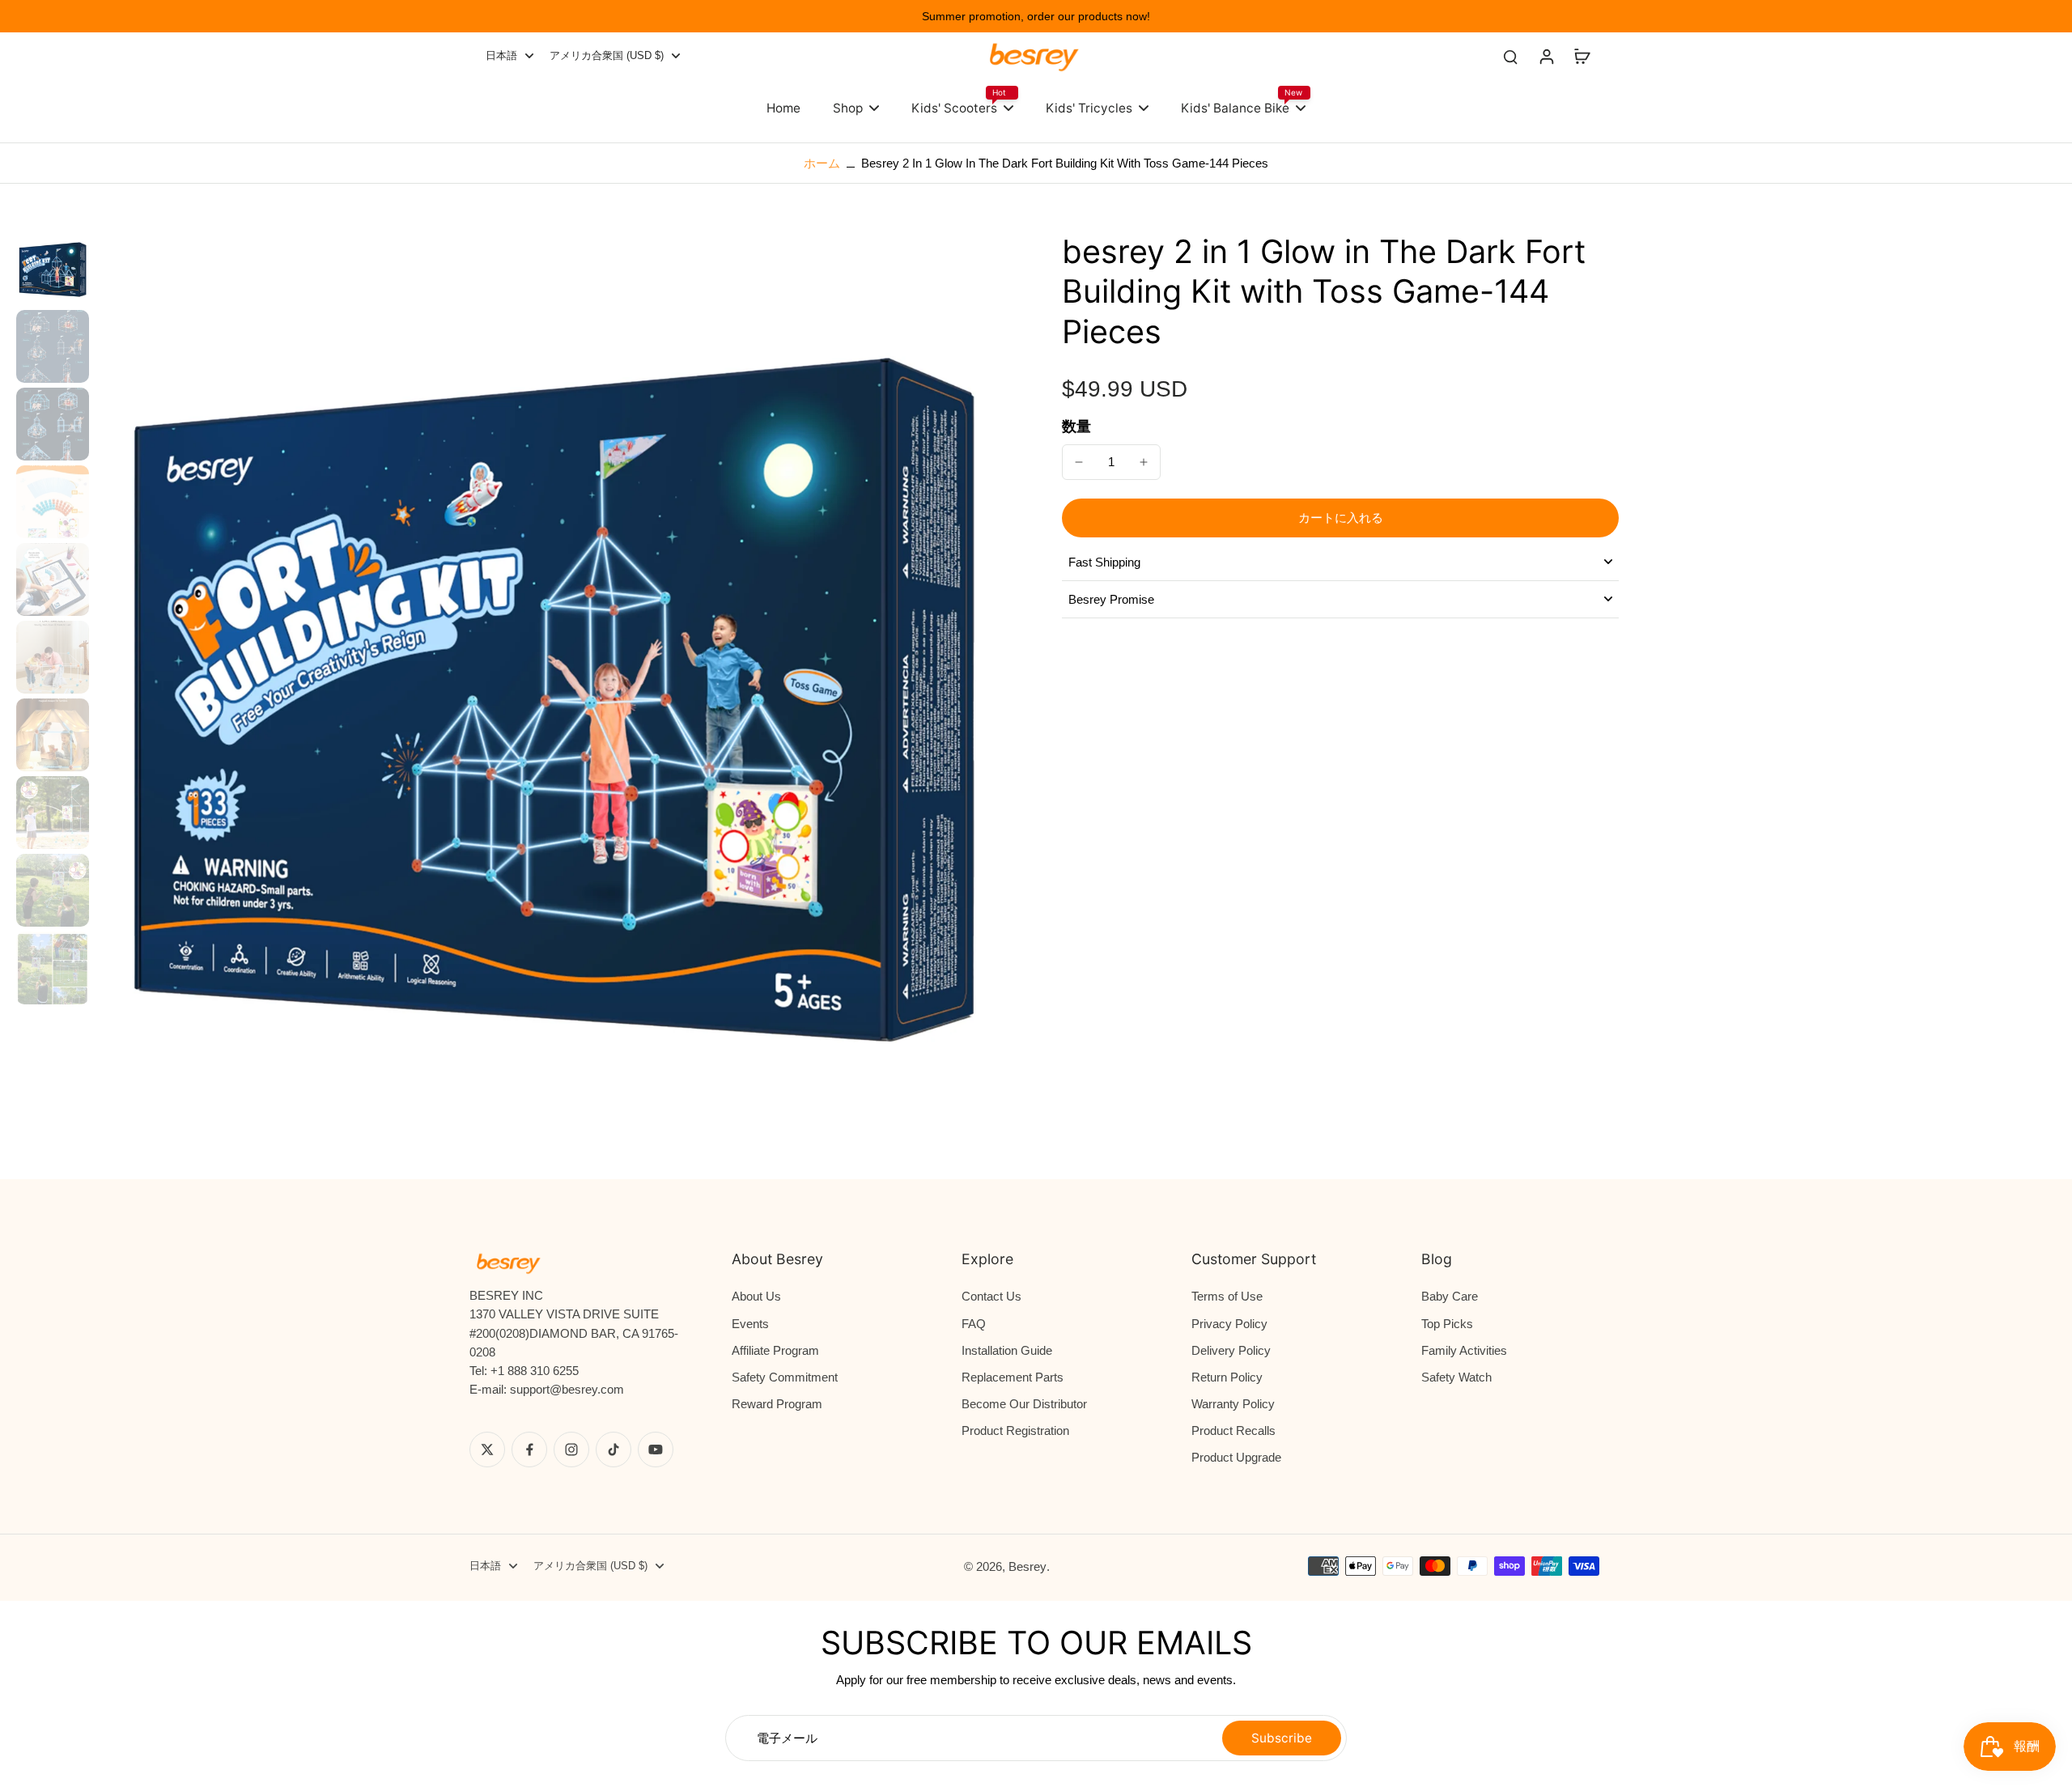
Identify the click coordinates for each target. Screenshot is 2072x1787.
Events (750, 1324)
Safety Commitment (785, 1377)
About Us (756, 1296)
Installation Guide (1007, 1350)
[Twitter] (487, 1450)
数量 (1076, 427)
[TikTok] (614, 1450)
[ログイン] (1546, 56)
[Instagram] (571, 1450)
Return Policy (1227, 1377)
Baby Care (1450, 1296)
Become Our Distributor (1024, 1404)
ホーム (822, 163)
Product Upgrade (1236, 1457)
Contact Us (991, 1296)
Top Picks (1447, 1324)
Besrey (1028, 1566)
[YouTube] (656, 1450)
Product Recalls (1233, 1430)
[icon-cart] (1582, 56)
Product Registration (1015, 1430)
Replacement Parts (1013, 1377)
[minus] (1079, 462)
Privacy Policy (1229, 1324)
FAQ (974, 1324)
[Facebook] (529, 1450)
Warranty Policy (1233, 1404)
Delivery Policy (1231, 1350)
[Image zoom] (553, 690)
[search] (1510, 56)
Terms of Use (1227, 1296)
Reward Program (777, 1404)
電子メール (787, 1738)
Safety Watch (1456, 1377)
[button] (1340, 518)
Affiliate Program (775, 1350)
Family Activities (1464, 1350)
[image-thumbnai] (53, 269)
